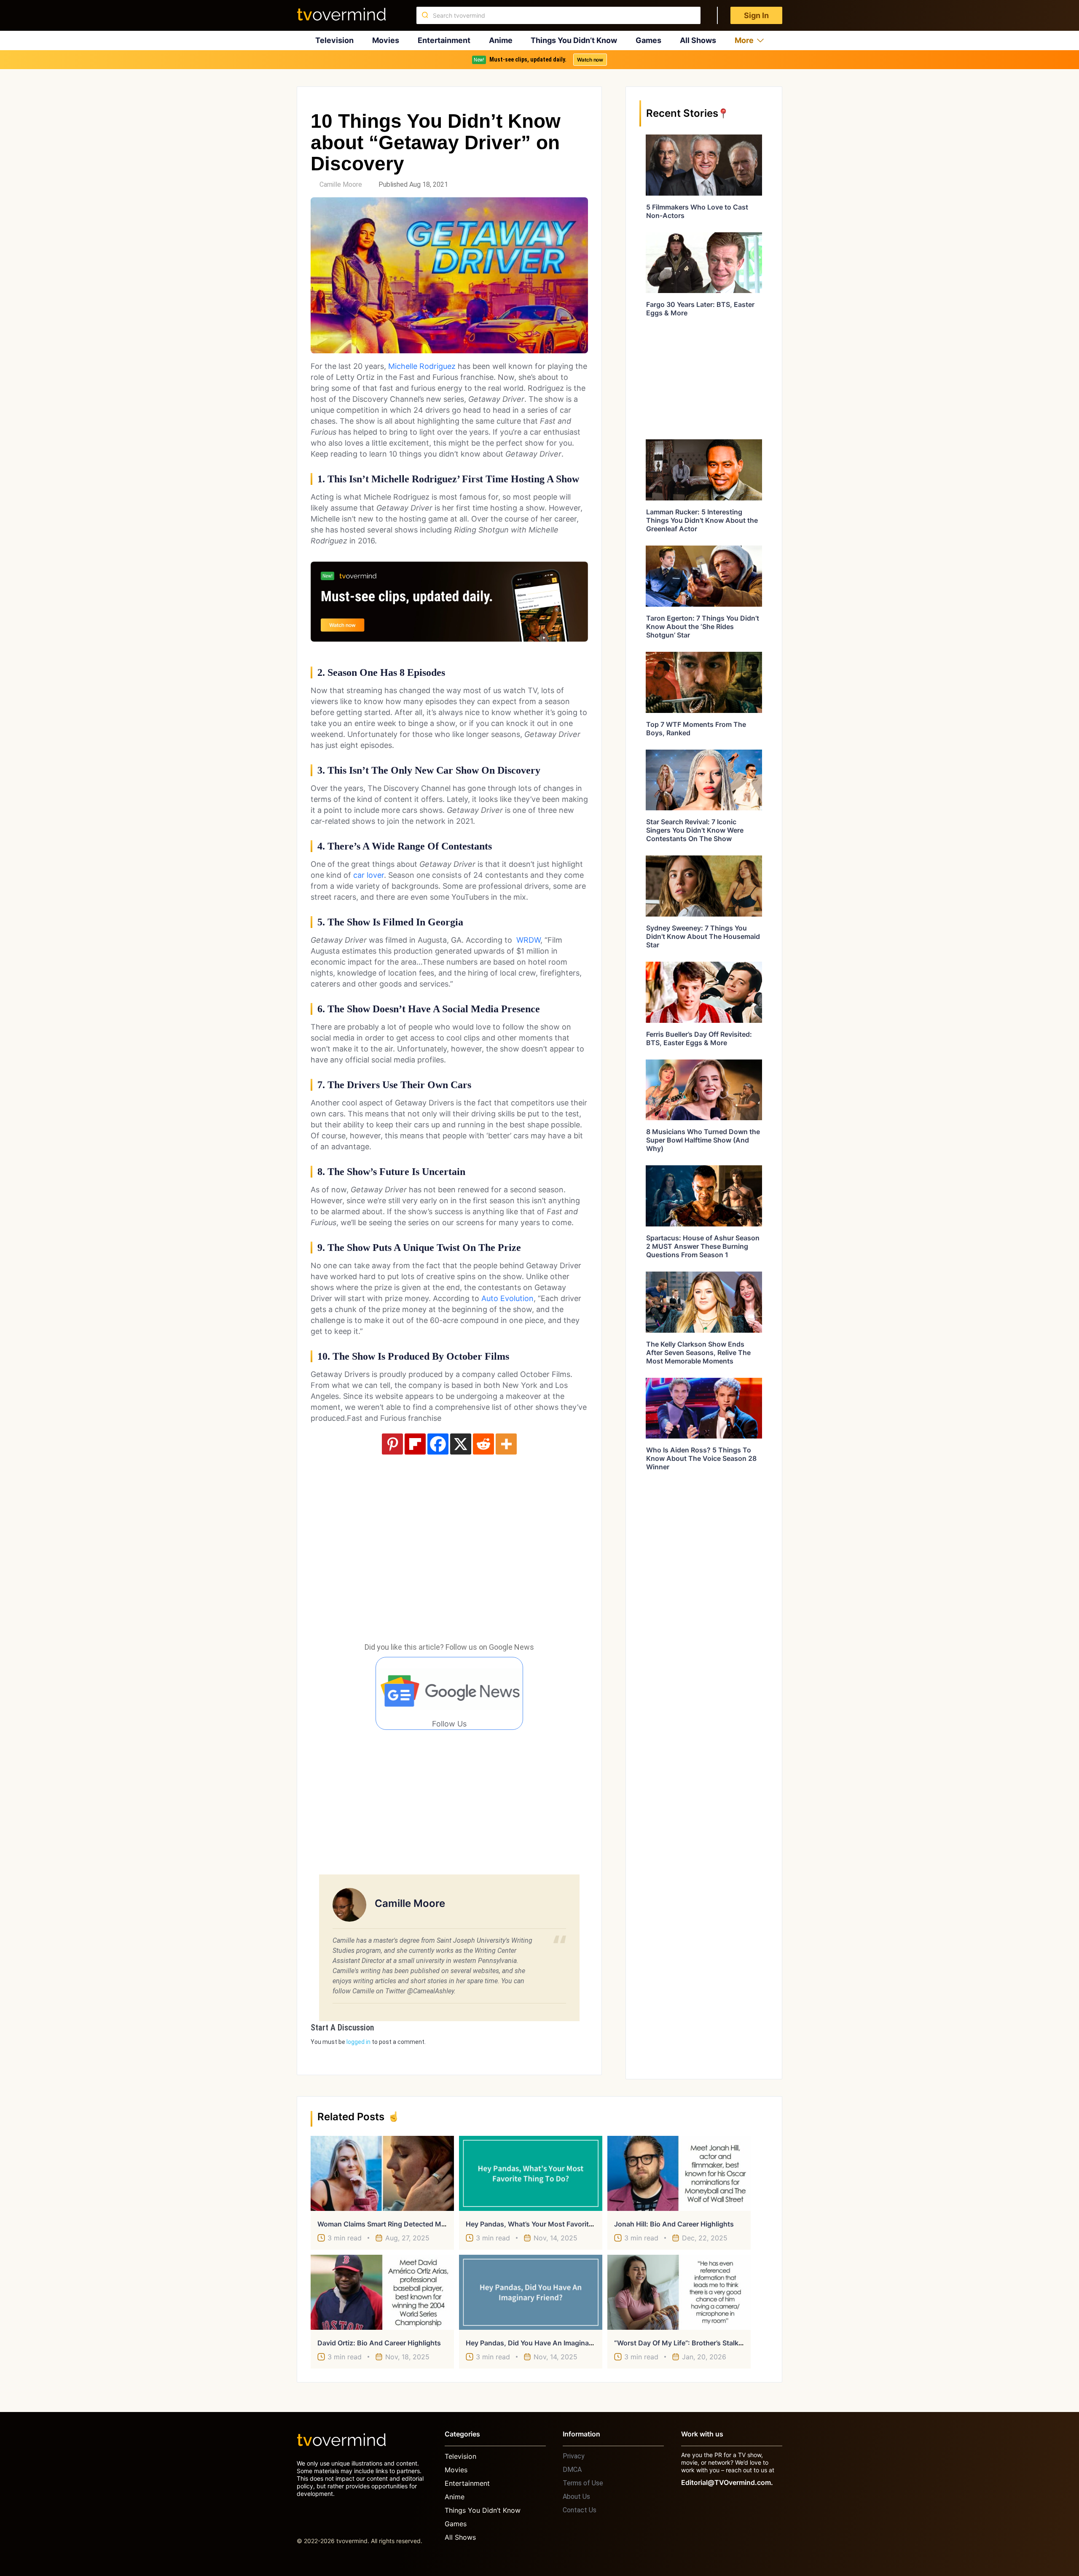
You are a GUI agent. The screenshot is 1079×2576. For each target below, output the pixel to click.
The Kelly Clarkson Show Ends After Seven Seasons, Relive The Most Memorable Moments (698, 1353)
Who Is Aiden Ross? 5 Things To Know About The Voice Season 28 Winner (701, 1458)
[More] (506, 1444)
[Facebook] (438, 1444)
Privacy (574, 2456)
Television (334, 40)
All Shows (698, 40)
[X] (461, 1444)
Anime (501, 40)
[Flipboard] (415, 1444)
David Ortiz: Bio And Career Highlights (379, 2343)
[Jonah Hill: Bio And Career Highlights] (679, 2173)
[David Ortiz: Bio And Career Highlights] (382, 2292)
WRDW (528, 940)
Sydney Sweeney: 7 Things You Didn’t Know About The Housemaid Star (703, 936)
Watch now (590, 60)
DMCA (572, 2470)
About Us (576, 2497)
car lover (369, 875)
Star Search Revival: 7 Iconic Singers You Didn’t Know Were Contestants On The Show (695, 830)
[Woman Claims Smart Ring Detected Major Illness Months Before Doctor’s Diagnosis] (382, 2173)
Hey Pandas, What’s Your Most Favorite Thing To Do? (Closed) (567, 2224)
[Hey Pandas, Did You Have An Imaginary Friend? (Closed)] (531, 2292)
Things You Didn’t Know (574, 40)
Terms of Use (583, 2483)
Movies (386, 40)
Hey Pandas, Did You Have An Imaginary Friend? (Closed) (558, 2343)
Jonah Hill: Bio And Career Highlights (674, 2224)
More (744, 40)
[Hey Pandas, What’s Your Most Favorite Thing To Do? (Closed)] (531, 2173)
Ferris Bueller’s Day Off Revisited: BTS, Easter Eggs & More (699, 1038)
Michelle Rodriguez (422, 366)
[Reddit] (483, 1444)
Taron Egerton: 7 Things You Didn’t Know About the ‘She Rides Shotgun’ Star (703, 627)
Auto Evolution (507, 1298)
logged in (358, 2042)
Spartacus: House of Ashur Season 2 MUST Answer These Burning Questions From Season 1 (703, 1246)
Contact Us (580, 2510)
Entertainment (444, 40)
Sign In (756, 15)
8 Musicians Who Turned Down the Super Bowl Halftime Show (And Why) (703, 1140)
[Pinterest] (392, 1444)
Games (648, 40)
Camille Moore (341, 184)
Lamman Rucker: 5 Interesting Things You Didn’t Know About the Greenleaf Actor (702, 520)
